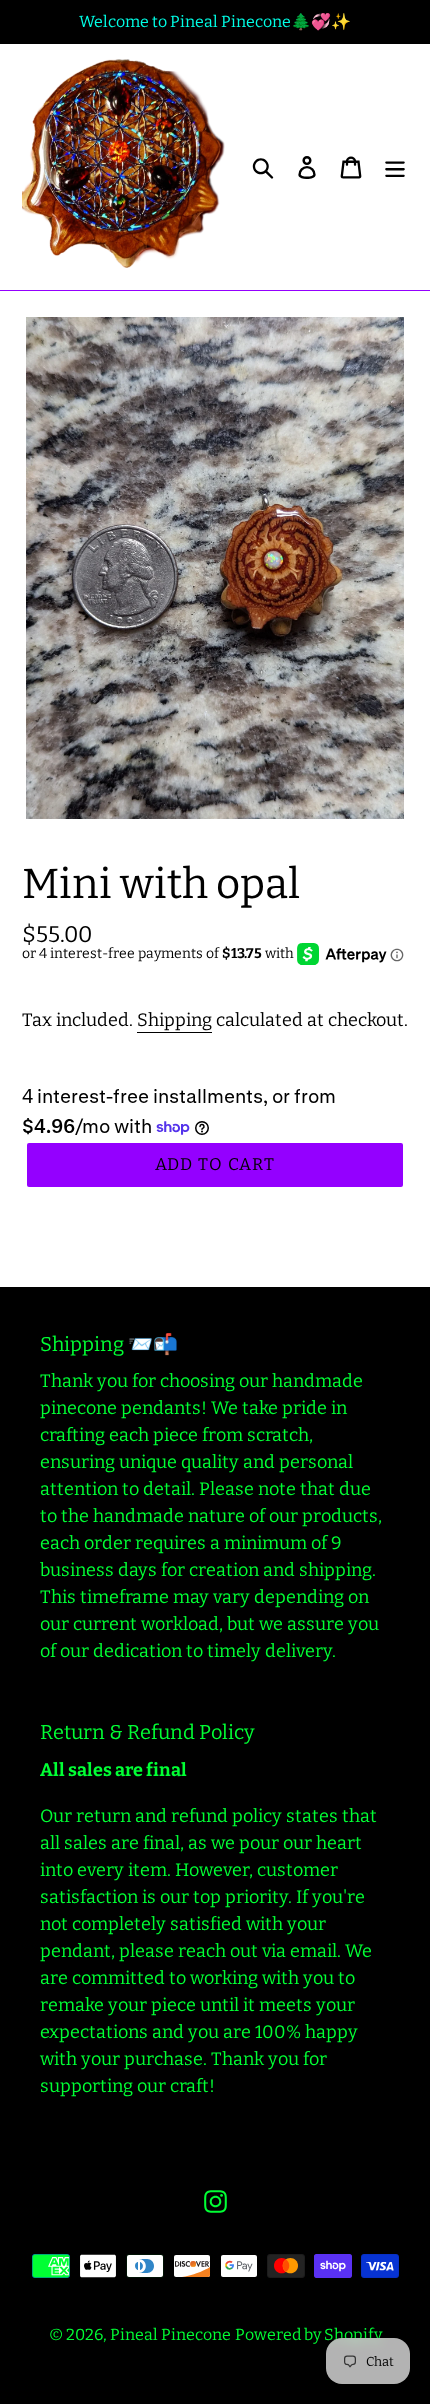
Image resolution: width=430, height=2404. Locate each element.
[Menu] (395, 167)
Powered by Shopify (308, 2334)
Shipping (174, 1020)
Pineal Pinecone (170, 2334)
